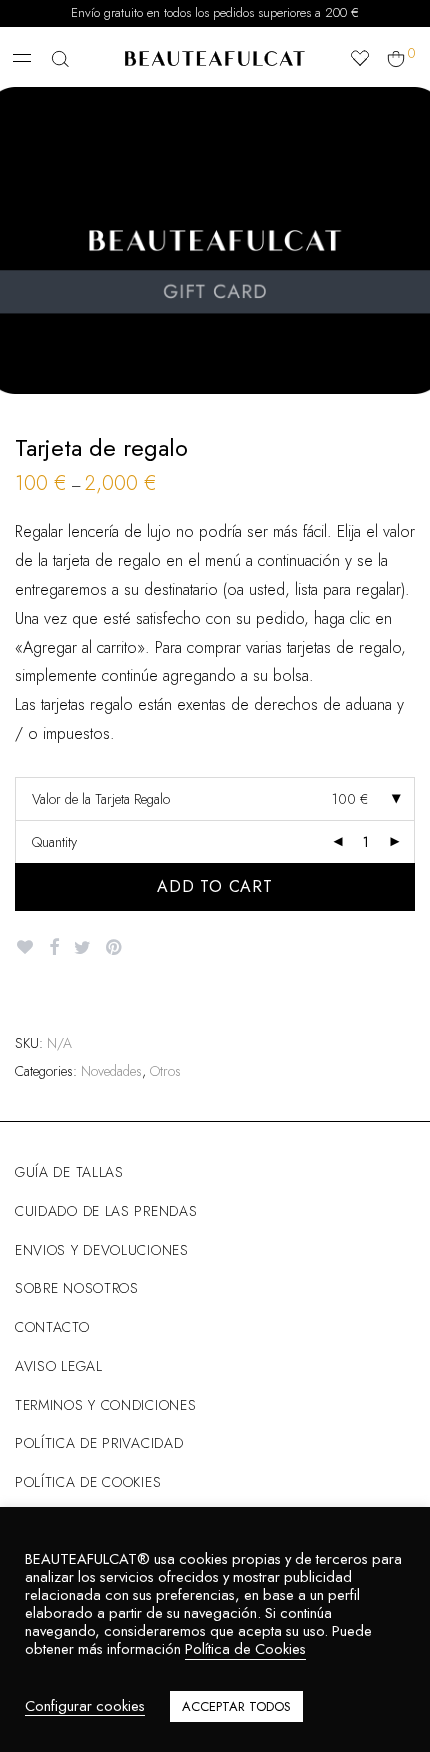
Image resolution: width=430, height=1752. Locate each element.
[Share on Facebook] (54, 948)
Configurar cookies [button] (85, 1706)
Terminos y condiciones (105, 1405)
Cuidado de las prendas (106, 1211)
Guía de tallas (69, 1172)
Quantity (54, 842)
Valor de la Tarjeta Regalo (101, 799)
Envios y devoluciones (102, 1250)
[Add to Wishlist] (24, 947)
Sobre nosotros (77, 1288)
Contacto (52, 1327)
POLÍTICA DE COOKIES (88, 1482)
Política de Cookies (245, 1648)
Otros (165, 1071)
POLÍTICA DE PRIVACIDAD (99, 1443)
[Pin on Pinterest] (115, 948)
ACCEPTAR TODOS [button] (236, 1706)
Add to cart (215, 886)
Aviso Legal (59, 1366)
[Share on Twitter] (82, 948)
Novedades (111, 1071)
